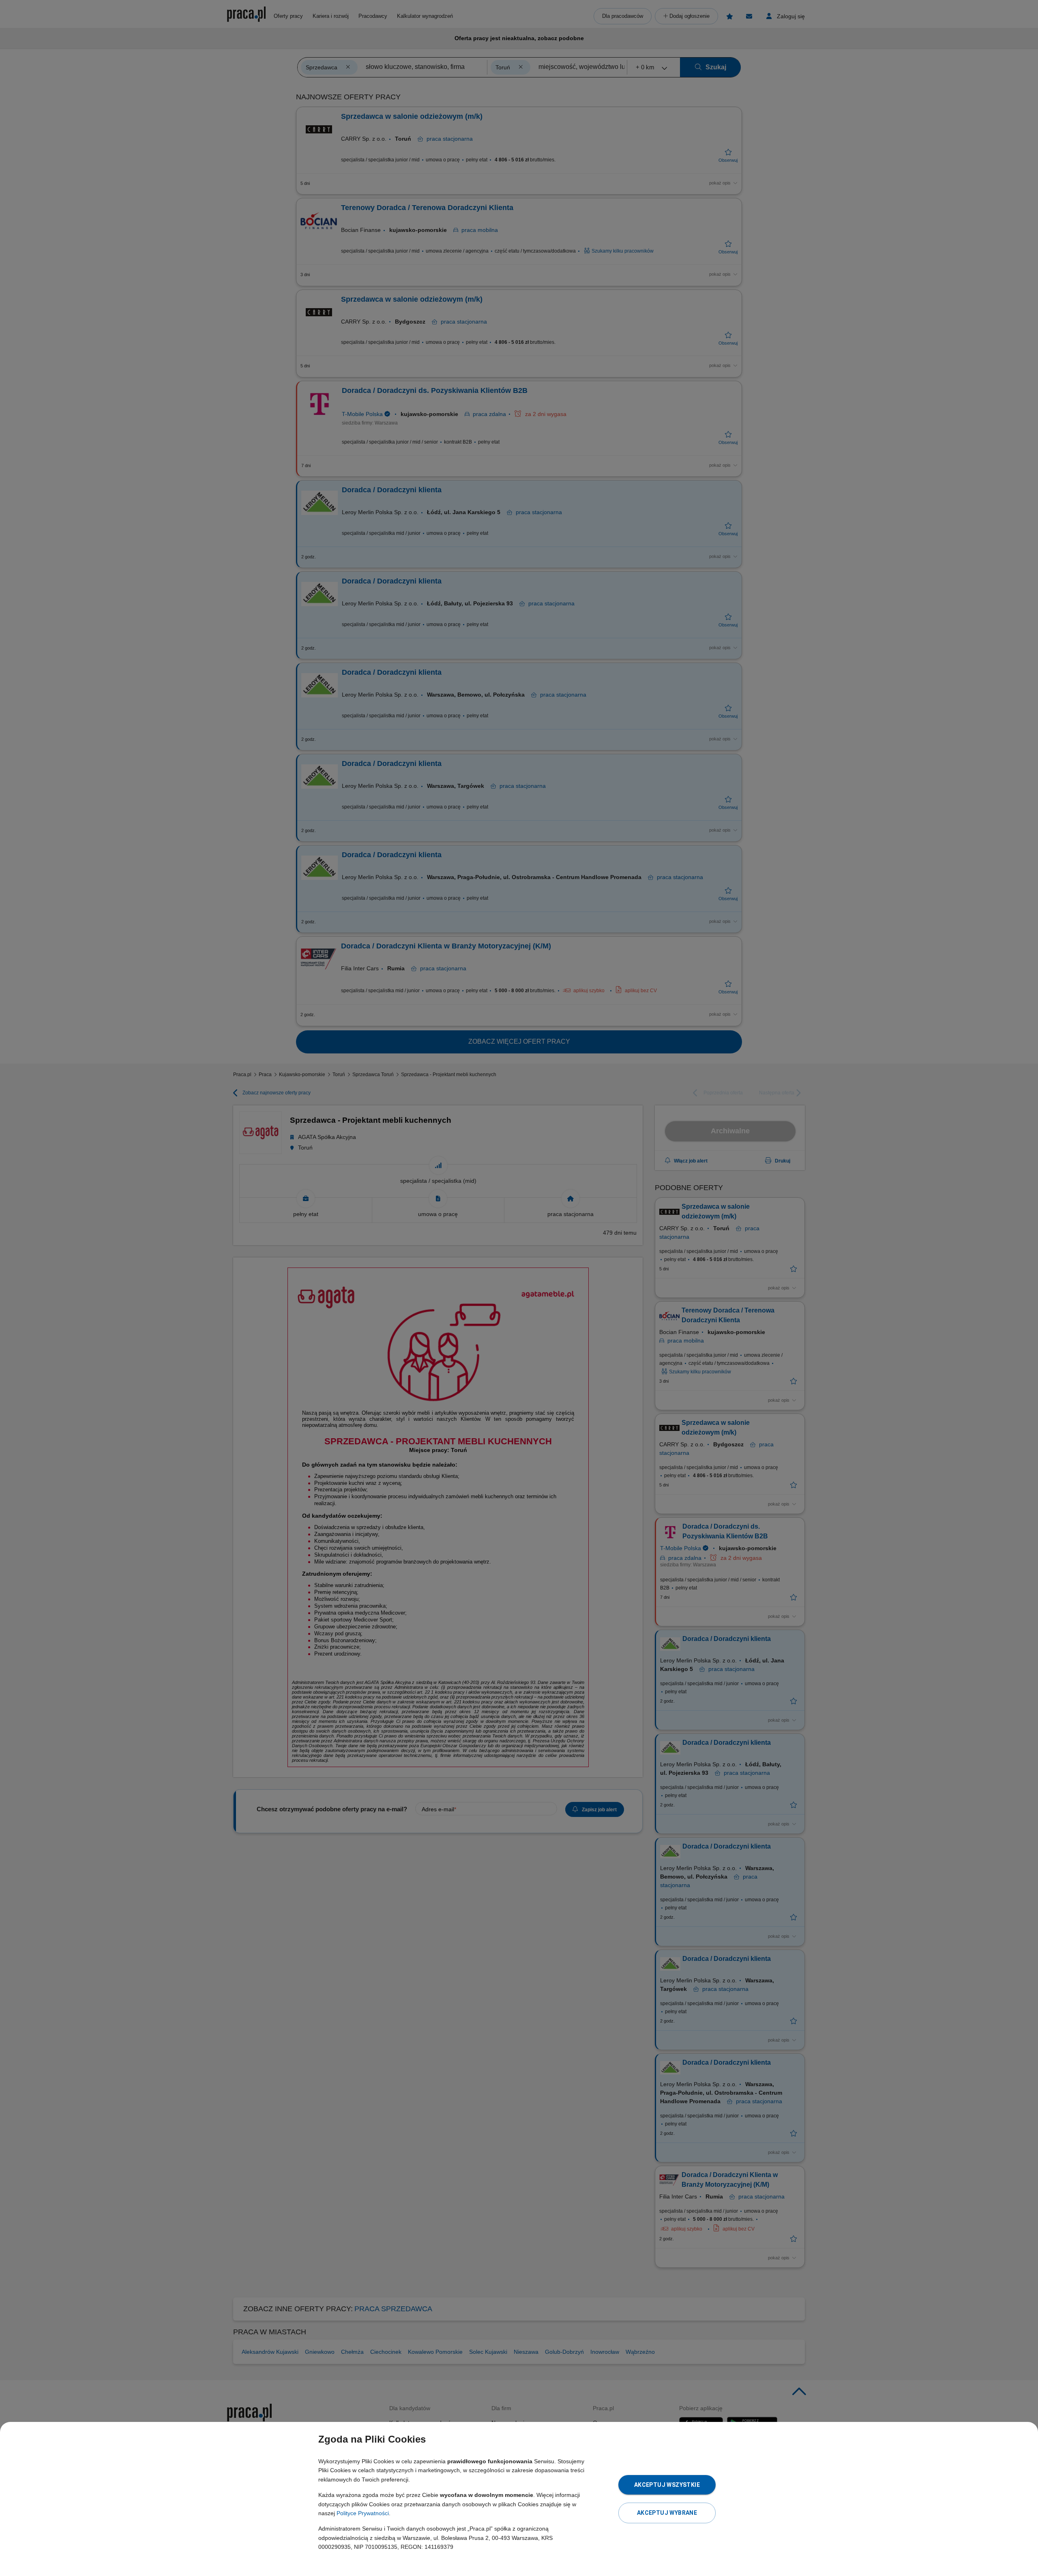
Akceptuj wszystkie (667, 2485)
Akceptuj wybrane (667, 2513)
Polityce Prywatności (363, 2513)
